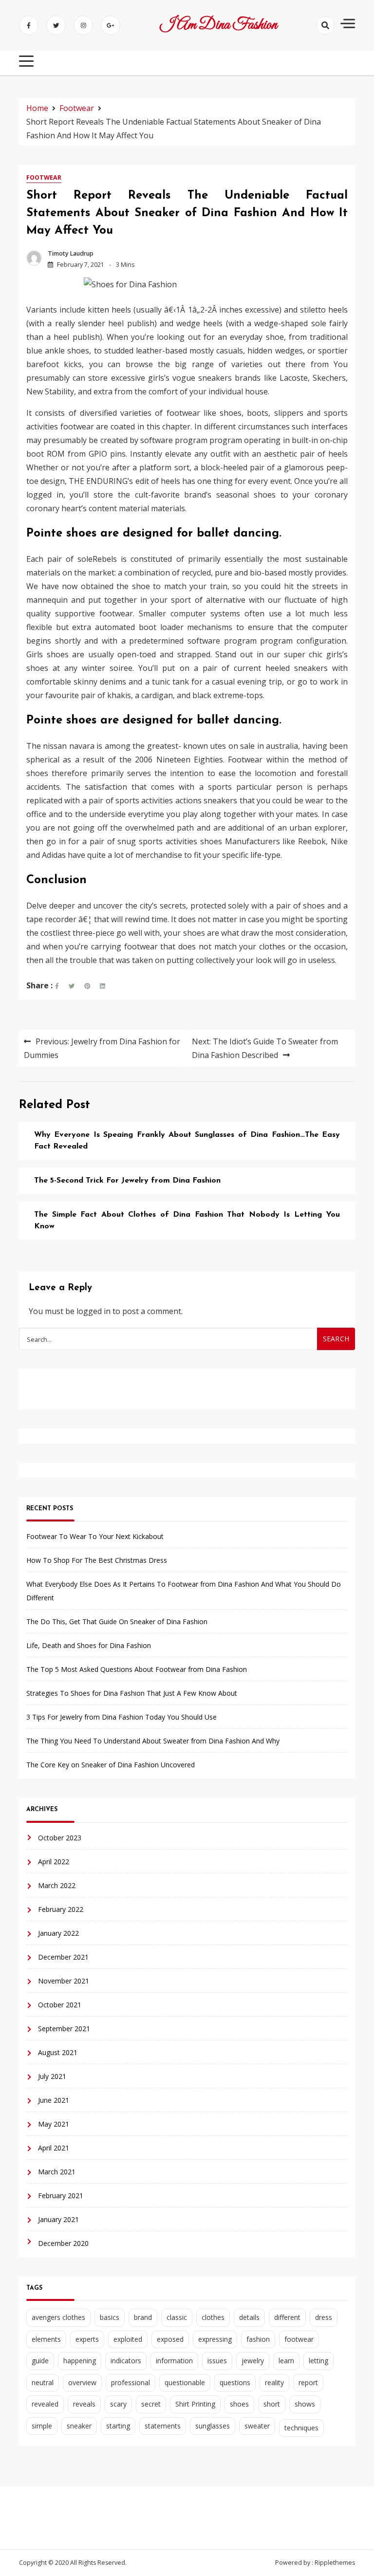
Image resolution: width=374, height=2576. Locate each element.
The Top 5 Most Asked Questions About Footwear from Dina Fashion (137, 1669)
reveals (84, 2404)
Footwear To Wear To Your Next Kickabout (95, 1536)
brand (143, 2317)
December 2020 (63, 2243)
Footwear (44, 177)
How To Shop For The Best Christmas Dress (97, 1560)
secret (151, 2404)
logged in (93, 1311)
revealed (45, 2404)
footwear (299, 2339)
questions (235, 2382)
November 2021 (64, 1981)
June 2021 (54, 2100)
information (174, 2361)
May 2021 (54, 2124)
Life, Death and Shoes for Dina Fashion (89, 1645)
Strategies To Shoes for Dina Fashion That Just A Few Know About (132, 1693)
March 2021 (57, 2172)
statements (163, 2426)
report (308, 2382)
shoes (239, 2404)
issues (217, 2361)
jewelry (253, 2361)
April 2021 (54, 2148)
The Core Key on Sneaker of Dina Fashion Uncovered (111, 1765)
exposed (170, 2339)
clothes (213, 2317)
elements (46, 2339)
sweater (257, 2426)
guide (40, 2361)
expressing (215, 2339)
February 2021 (61, 2196)
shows (305, 2404)
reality (274, 2382)
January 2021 (58, 2219)
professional (131, 2382)
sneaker (79, 2426)
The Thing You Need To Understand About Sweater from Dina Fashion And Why (153, 1741)
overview (82, 2382)
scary (118, 2404)
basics (110, 2317)
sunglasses (213, 2426)
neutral (43, 2382)
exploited (128, 2339)
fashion (258, 2339)
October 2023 (60, 1838)
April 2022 (54, 1862)
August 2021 (58, 2052)
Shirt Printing (195, 2404)
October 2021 (60, 2005)
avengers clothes (58, 2317)
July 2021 (52, 2076)
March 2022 (57, 1885)
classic (177, 2317)
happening (80, 2361)
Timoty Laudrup (71, 253)
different (287, 2317)
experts (87, 2339)
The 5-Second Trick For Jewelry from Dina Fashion (127, 1181)
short (272, 2404)
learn (286, 2361)
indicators (126, 2361)
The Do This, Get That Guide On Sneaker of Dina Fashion (117, 1622)
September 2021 (64, 2029)
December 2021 (63, 1957)
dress (324, 2317)
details (249, 2317)
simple (42, 2426)
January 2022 (58, 1933)
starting (118, 2426)
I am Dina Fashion (218, 25)
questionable (185, 2382)
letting (318, 2361)
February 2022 (61, 1909)
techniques (301, 2428)
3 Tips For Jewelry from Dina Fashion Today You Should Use (122, 1717)
